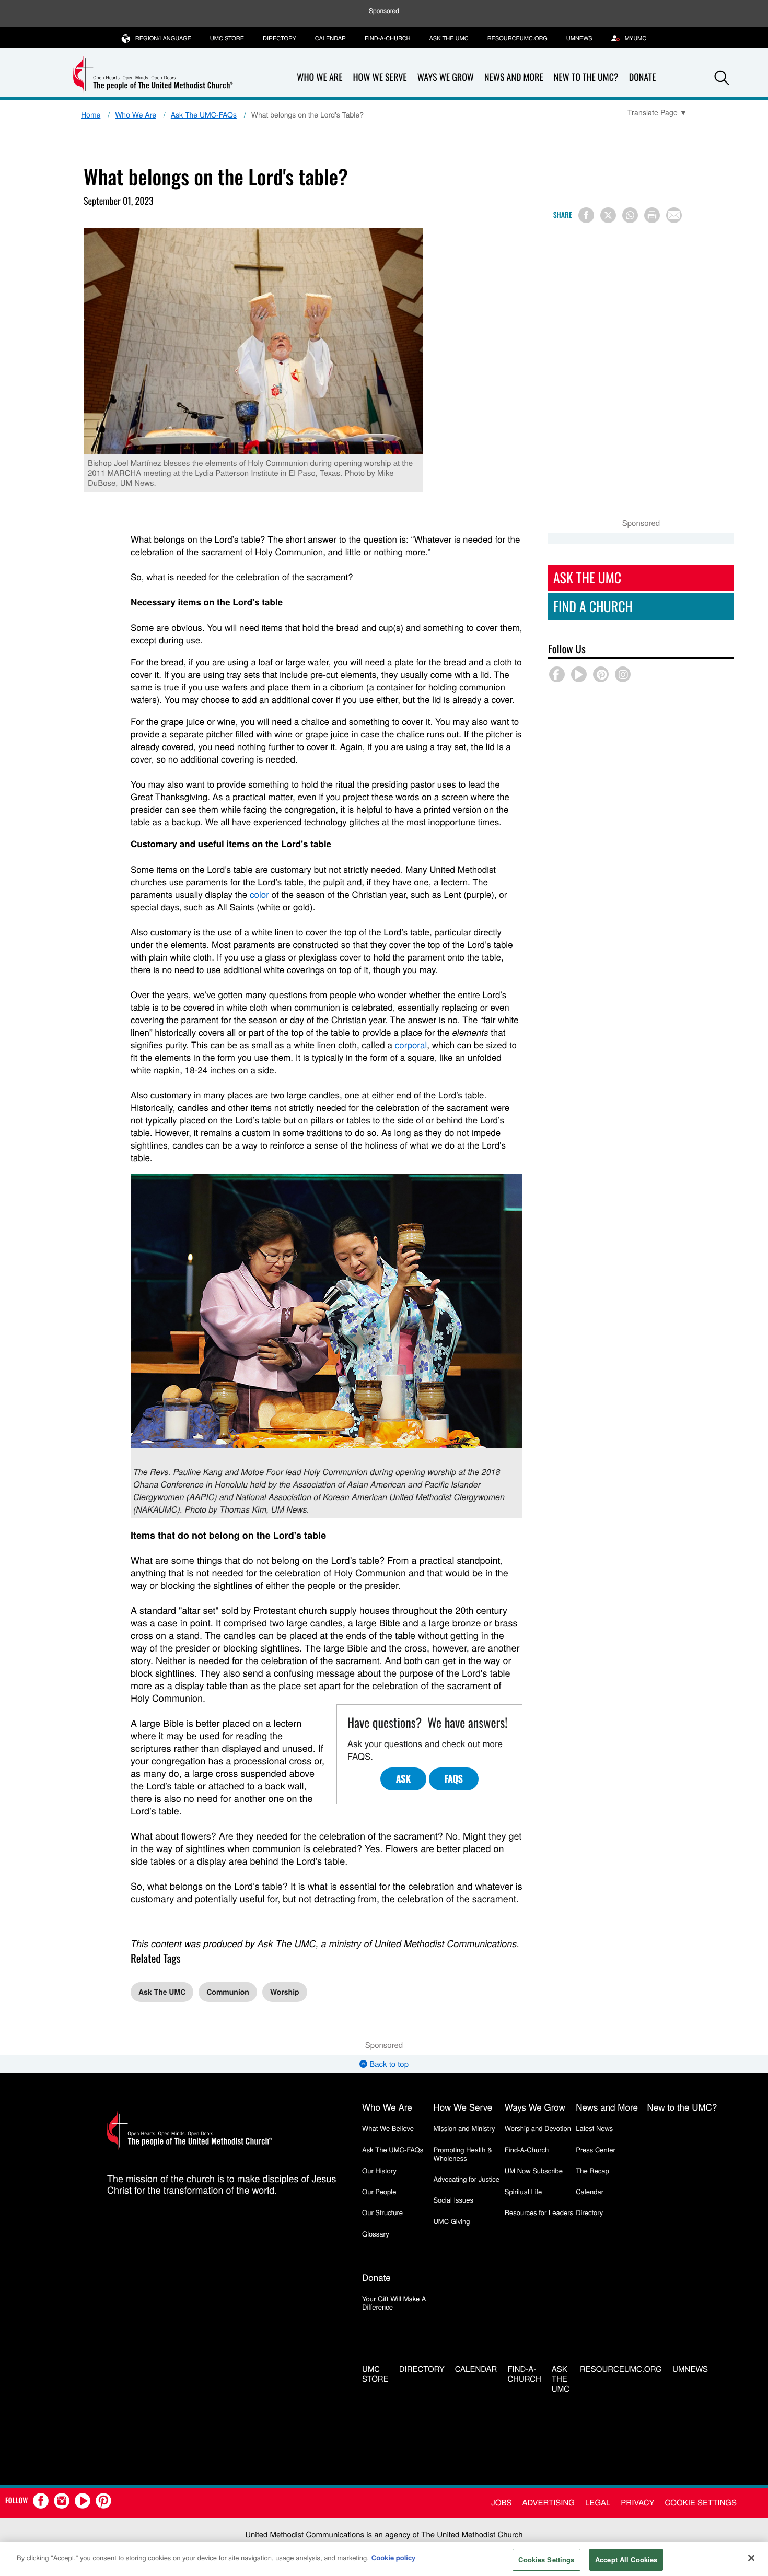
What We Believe (388, 2128)
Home (91, 114)
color (259, 894)
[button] (722, 78)
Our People (379, 2191)
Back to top (388, 2064)
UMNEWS (579, 38)
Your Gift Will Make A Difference (394, 2303)
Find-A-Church (387, 38)
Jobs (501, 2503)
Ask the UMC (449, 38)
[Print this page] (652, 215)
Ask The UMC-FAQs (204, 114)
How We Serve (380, 77)
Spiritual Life (523, 2191)
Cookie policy (394, 2557)
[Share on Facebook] (586, 215)
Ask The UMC (162, 1992)
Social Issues (453, 2200)
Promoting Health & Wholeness (462, 2154)
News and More (514, 77)
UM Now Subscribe (534, 2170)
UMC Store (227, 38)
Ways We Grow (446, 77)
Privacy (637, 2503)
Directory (280, 38)
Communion (228, 1992)
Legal (598, 2503)
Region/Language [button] (163, 38)
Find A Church (593, 606)
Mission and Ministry (464, 2128)
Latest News (594, 2128)
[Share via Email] (674, 215)
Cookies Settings (546, 2560)
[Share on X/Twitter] (608, 215)
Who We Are (319, 77)
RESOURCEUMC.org (517, 38)
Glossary (376, 2234)
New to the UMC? (586, 77)
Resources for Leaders (539, 2212)
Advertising (548, 2503)
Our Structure (382, 2212)
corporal (411, 1044)
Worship (285, 1992)
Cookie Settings (701, 2503)
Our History (379, 2170)
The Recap (592, 2170)
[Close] (751, 2558)
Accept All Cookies (626, 2560)
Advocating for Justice (466, 2179)
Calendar (330, 38)
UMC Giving (451, 2221)
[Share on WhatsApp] (630, 215)
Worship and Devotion (538, 2128)
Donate (643, 77)
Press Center (596, 2150)
